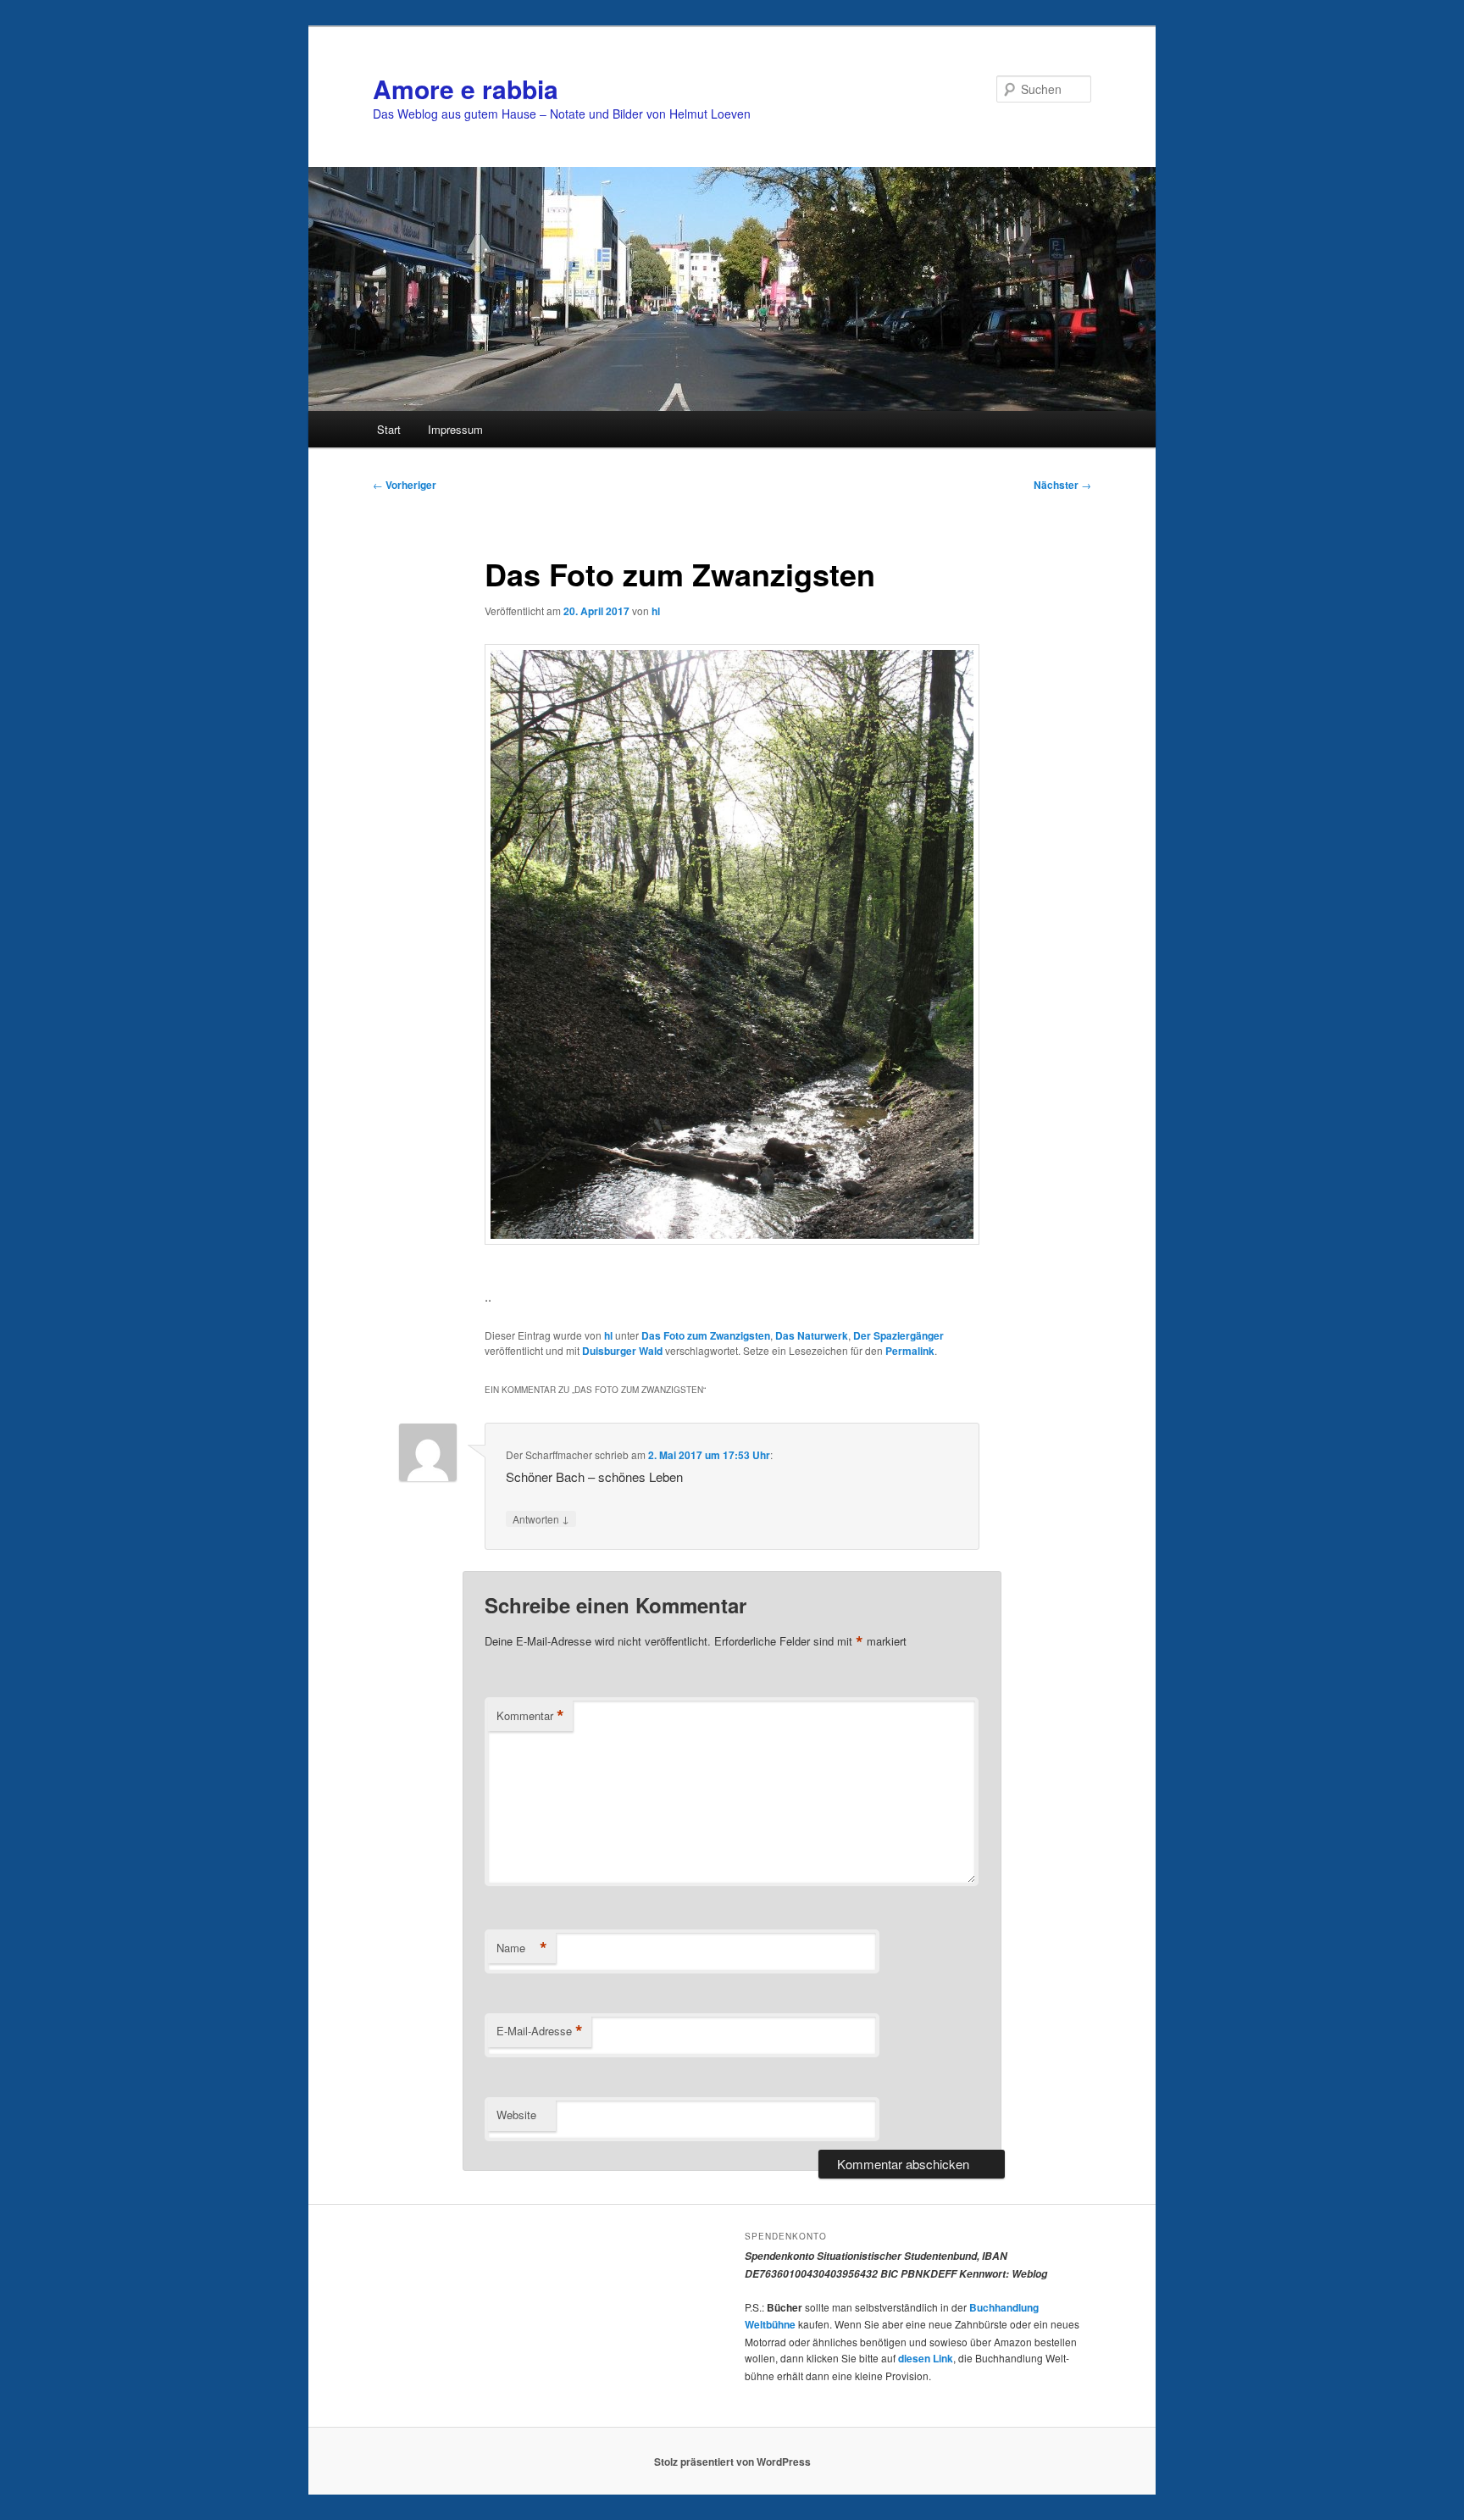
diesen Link (926, 2358)
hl (656, 611)
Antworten (541, 1518)
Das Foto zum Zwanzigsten (706, 1335)
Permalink (910, 1351)
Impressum (455, 429)
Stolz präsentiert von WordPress (732, 2462)
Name (522, 1948)
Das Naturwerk (812, 1335)
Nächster (1062, 485)
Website (516, 2115)
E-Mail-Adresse (540, 2031)
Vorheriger (405, 485)
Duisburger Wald (622, 1351)
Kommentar (530, 1716)
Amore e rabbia (466, 89)
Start (389, 429)
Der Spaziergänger (898, 1335)
